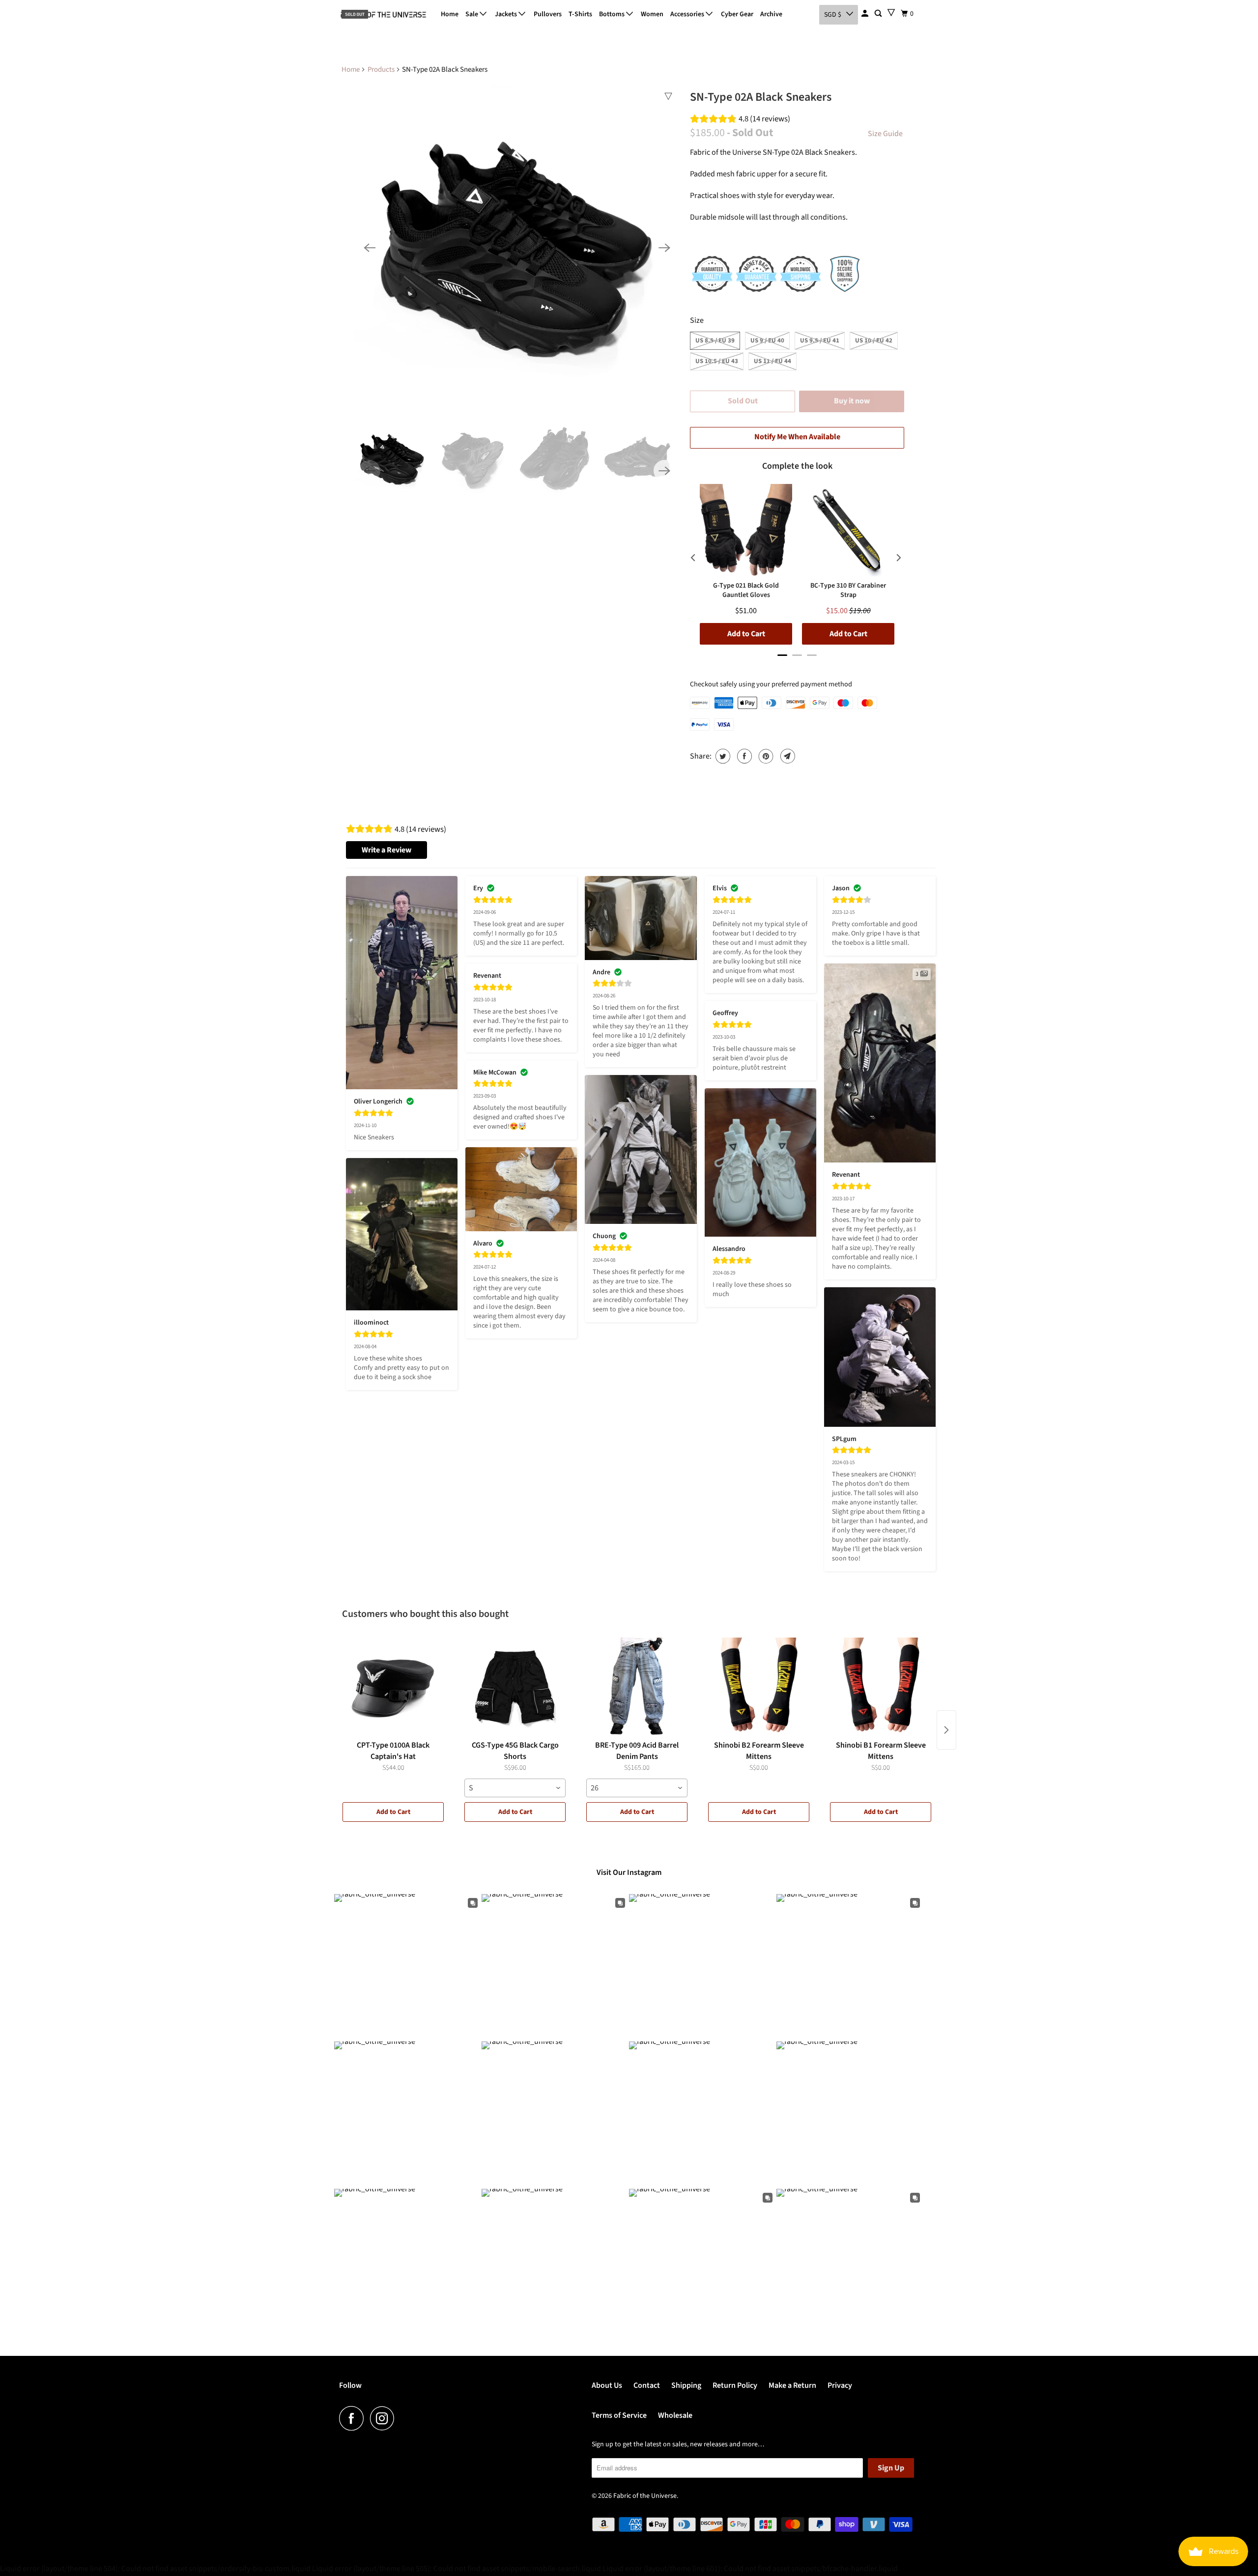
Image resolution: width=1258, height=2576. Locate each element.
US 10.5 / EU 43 (717, 361)
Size (697, 320)
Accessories (688, 14)
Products (381, 70)
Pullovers (548, 14)
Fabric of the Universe (645, 2496)
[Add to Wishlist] (668, 96)
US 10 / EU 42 (874, 340)
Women (652, 14)
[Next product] (946, 1730)
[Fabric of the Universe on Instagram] (385, 2418)
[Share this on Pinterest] (765, 756)
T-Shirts (580, 14)
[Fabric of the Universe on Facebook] (354, 2418)
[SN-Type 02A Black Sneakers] (517, 248)
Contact (647, 2385)
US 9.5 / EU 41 (820, 340)
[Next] (664, 248)
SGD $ (833, 15)
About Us (607, 2385)
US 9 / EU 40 (767, 340)
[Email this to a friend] (786, 756)
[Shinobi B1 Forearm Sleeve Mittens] (881, 1687)
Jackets (507, 14)
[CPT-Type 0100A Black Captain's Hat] (393, 1687)
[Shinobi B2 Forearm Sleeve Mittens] (759, 1687)
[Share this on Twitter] (722, 756)
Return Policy (735, 2385)
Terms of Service (619, 2415)
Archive (771, 14)
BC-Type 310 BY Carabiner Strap (848, 590)
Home (450, 14)
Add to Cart (393, 1812)
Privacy (840, 2385)
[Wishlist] (891, 13)
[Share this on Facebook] (743, 756)
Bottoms (613, 14)
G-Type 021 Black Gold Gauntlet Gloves (746, 590)
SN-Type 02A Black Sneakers (761, 97)
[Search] (879, 14)
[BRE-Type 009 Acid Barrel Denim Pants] (637, 1687)
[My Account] (866, 14)
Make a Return (792, 2385)
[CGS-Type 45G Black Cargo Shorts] (515, 1687)
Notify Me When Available (797, 437)
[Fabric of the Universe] (383, 15)
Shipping (686, 2385)
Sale (472, 14)
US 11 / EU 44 (772, 361)
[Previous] (370, 248)
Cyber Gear (737, 14)
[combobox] (515, 1788)
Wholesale (675, 2415)
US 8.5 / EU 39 (715, 340)
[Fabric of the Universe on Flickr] (403, 2418)
